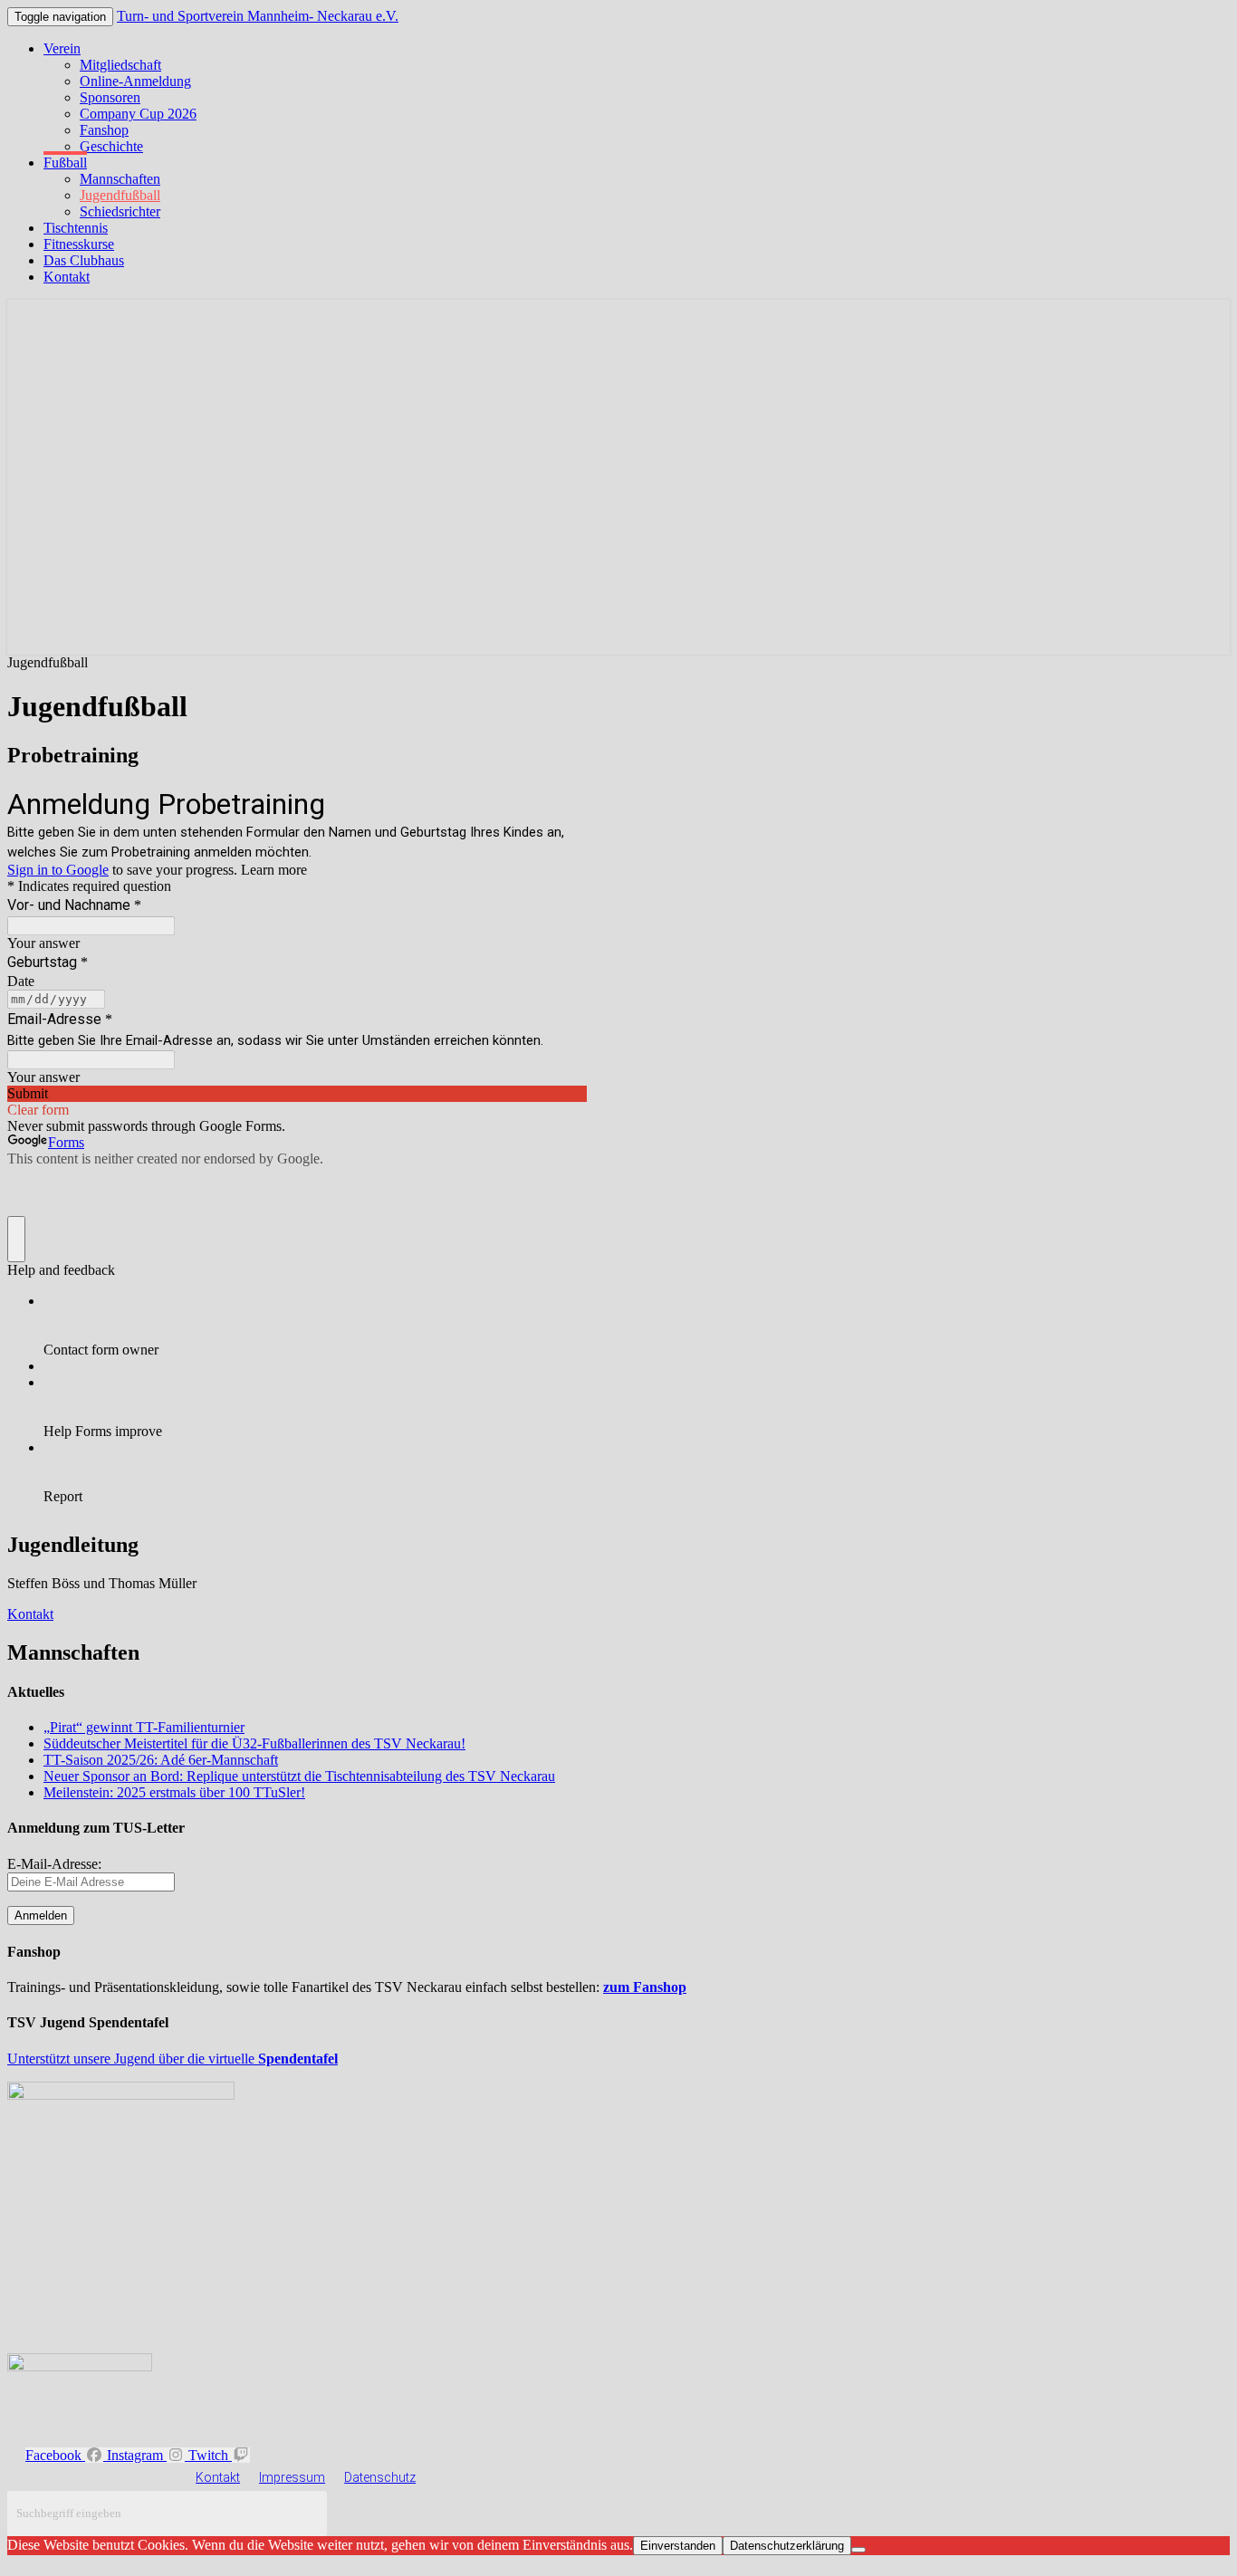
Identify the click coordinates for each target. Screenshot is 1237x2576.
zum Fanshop (645, 1987)
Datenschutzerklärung (787, 2546)
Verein (62, 48)
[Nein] (858, 2550)
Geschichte (111, 146)
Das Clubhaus (84, 260)
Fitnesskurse (79, 244)
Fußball (65, 163)
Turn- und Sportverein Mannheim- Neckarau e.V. (258, 16)
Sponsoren (110, 97)
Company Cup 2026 (138, 114)
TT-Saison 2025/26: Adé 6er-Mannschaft (161, 1760)
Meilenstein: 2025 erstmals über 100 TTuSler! (174, 1792)
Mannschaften (120, 179)
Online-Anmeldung (135, 81)
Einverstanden (678, 2546)
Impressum (292, 2477)
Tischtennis (76, 228)
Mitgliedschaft (120, 65)
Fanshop (104, 130)
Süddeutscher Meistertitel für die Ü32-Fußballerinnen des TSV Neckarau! (254, 1743)
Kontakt (67, 277)
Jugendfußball (120, 195)
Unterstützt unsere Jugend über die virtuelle (173, 2059)
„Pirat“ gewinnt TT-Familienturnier (144, 1727)
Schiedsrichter (120, 211)
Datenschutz (380, 2477)
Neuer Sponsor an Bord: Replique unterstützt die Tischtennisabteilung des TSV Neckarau (299, 1776)
